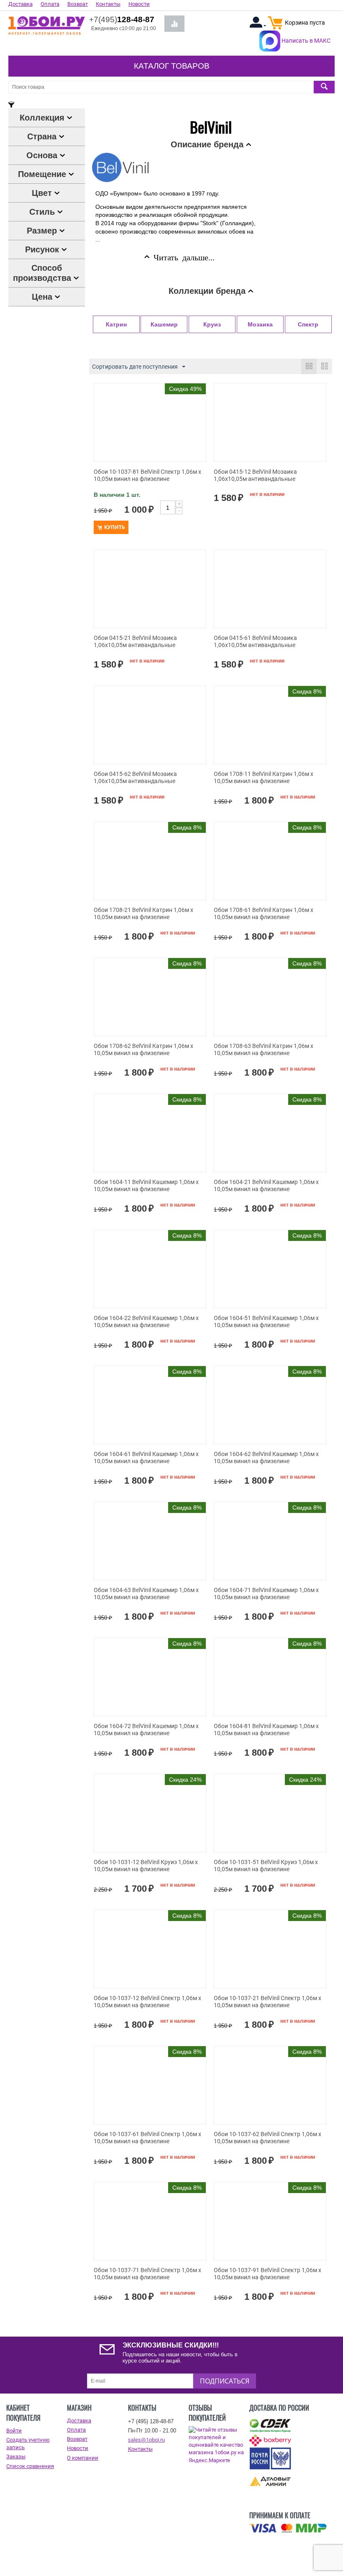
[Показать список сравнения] (174, 24)
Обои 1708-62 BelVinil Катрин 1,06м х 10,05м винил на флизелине (143, 1049)
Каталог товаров (172, 66)
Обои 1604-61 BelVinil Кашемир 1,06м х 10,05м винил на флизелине (146, 1458)
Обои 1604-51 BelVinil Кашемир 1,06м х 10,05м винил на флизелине (266, 1321)
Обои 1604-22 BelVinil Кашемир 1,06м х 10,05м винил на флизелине (146, 1321)
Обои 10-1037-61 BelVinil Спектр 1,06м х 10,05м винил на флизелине (147, 2138)
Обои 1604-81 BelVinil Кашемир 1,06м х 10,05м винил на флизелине (266, 1730)
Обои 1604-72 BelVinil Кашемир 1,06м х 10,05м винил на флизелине (146, 1730)
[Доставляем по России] (288, 2528)
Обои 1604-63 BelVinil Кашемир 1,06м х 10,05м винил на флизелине (146, 1594)
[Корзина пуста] (275, 27)
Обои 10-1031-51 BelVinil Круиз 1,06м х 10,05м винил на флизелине (266, 1866)
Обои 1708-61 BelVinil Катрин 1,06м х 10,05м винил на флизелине (264, 913)
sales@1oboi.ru (146, 2440)
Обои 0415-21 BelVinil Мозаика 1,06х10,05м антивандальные (135, 641)
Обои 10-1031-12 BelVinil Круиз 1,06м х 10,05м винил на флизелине (146, 1866)
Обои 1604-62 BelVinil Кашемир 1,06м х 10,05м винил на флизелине (266, 1458)
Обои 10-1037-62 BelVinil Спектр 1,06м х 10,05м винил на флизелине (267, 2138)
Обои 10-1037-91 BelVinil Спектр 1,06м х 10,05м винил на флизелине (267, 2274)
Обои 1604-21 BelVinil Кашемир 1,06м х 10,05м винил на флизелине (266, 1185)
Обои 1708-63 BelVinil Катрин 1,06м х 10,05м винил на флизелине (264, 1049)
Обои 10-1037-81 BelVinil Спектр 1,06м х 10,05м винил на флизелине (147, 475)
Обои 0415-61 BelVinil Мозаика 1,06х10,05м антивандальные (255, 641)
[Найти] (324, 87)
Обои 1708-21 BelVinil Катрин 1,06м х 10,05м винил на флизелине (143, 913)
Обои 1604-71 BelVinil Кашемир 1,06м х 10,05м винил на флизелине (266, 1594)
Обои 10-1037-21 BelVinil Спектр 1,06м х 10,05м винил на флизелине (267, 2002)
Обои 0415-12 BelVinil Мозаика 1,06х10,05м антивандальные (255, 475)
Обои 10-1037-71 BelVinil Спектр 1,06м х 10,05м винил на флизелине (147, 2274)
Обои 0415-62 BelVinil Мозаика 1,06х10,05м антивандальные (135, 777)
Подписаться (225, 2381)
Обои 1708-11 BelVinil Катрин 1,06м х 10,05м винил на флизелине (264, 777)
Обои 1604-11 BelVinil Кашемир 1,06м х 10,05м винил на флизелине (146, 1185)
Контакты (140, 2449)
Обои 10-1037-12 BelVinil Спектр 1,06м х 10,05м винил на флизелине (147, 2002)
